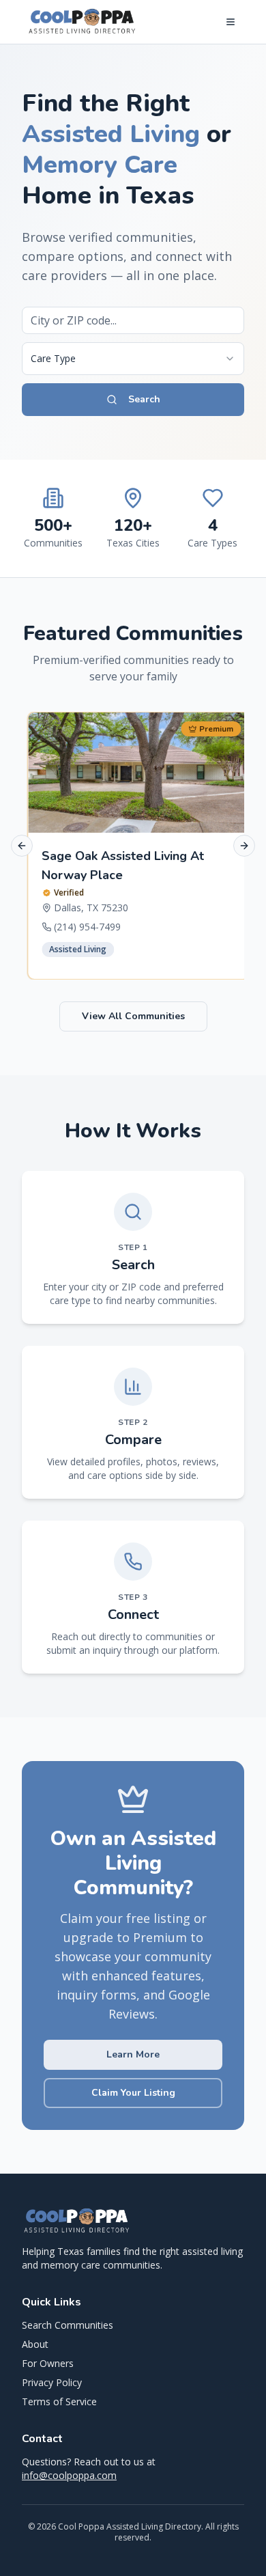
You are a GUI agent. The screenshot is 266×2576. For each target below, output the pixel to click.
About (35, 2344)
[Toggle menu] (231, 22)
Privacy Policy (52, 2382)
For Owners (48, 2363)
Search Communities (68, 2325)
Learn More (133, 2054)
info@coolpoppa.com (69, 2475)
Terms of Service (59, 2401)
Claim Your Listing (133, 2093)
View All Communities (133, 1016)
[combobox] (133, 359)
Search (144, 399)
